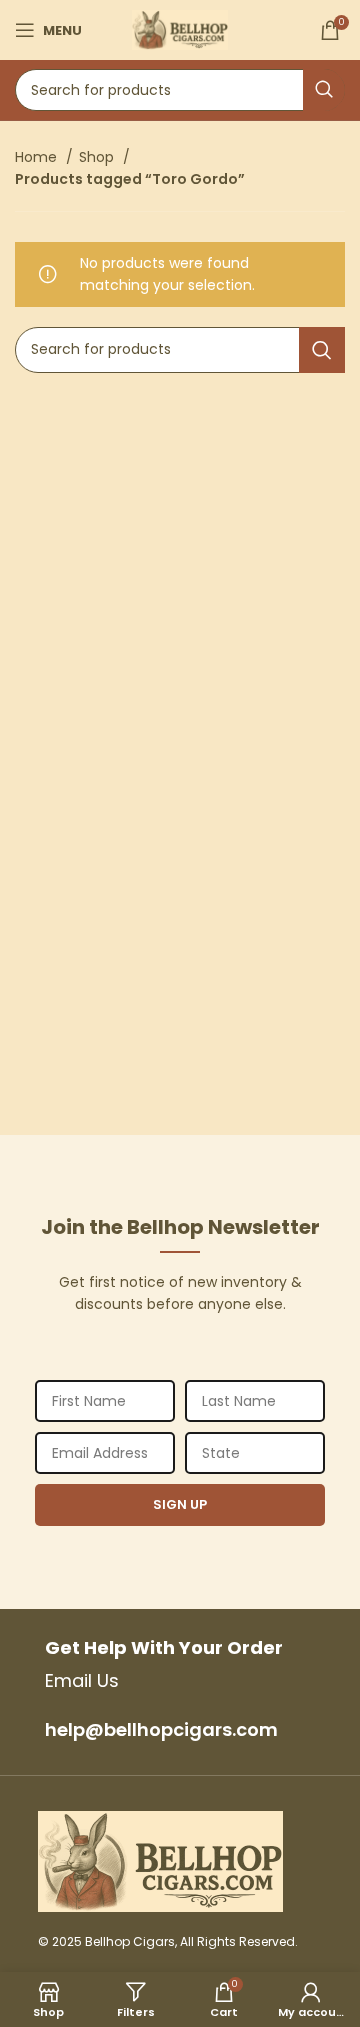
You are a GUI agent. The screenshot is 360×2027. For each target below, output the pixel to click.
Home (38, 157)
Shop (98, 157)
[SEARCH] (324, 90)
